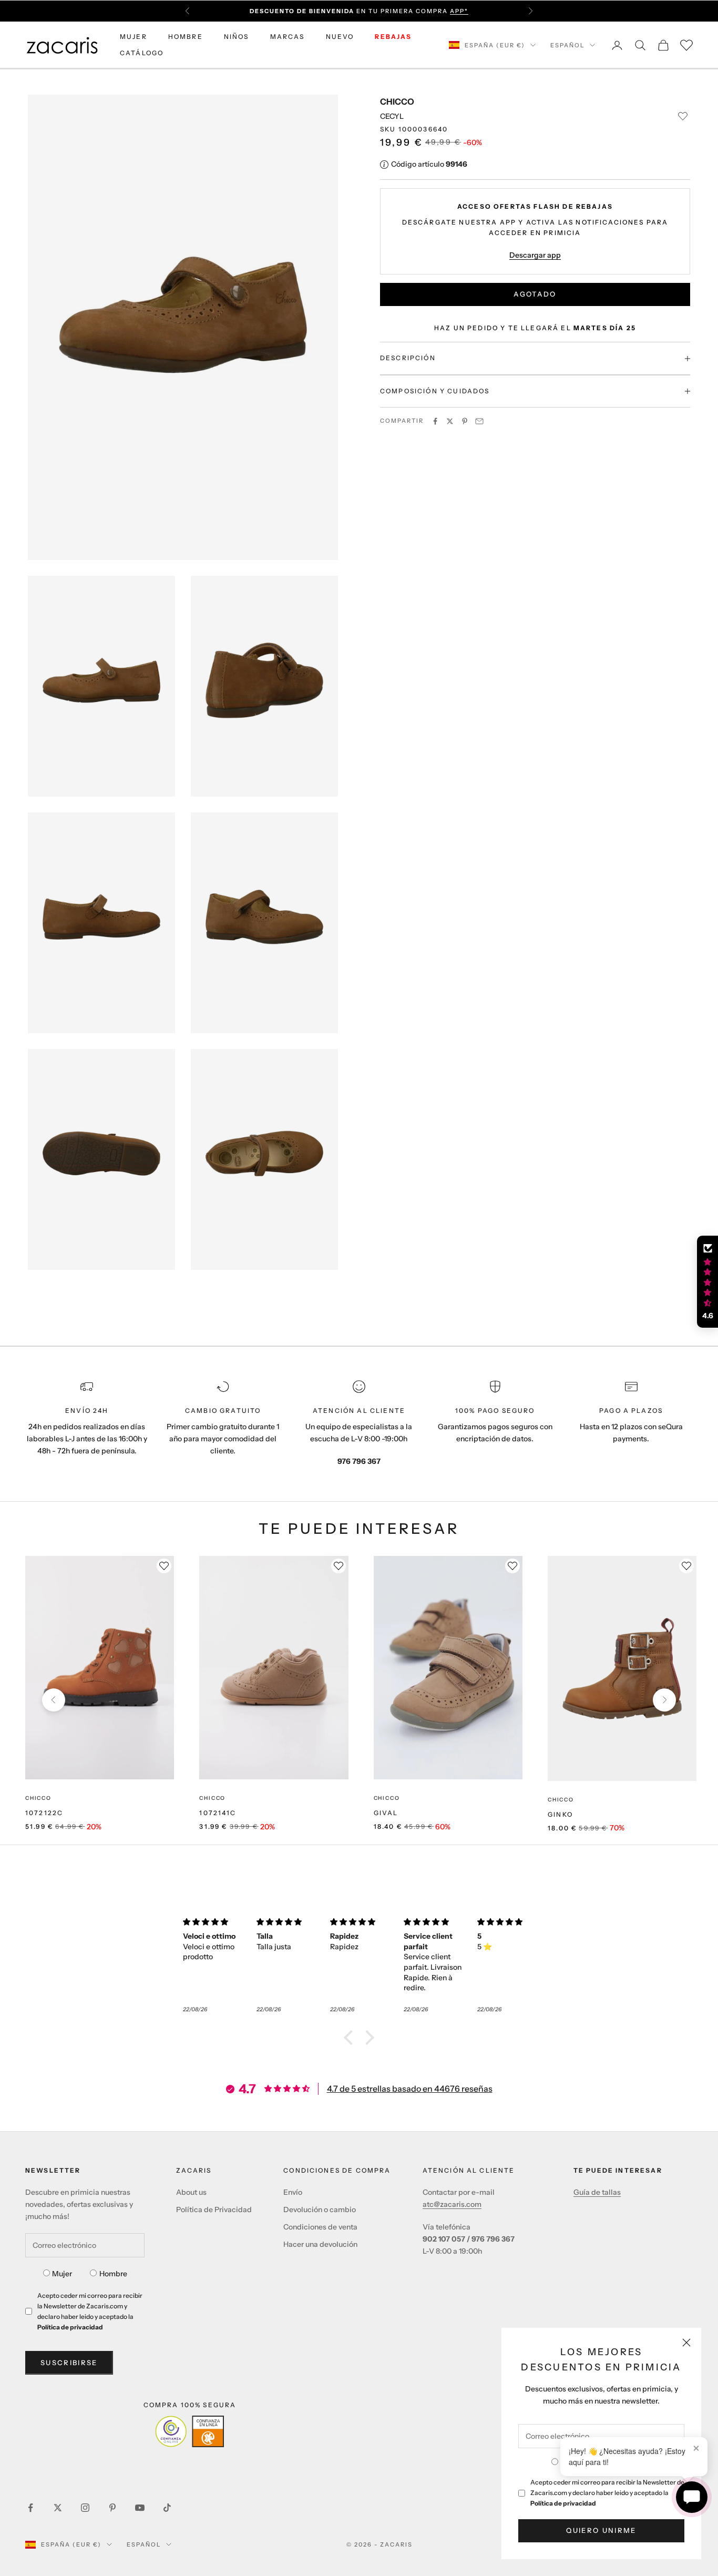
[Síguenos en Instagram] (85, 2508)
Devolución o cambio (320, 2210)
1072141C (218, 1813)
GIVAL (386, 1813)
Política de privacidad (563, 2503)
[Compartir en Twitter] (450, 421)
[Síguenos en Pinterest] (112, 2508)
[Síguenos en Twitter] (58, 2508)
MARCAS (288, 37)
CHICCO (397, 101)
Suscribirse (69, 2363)
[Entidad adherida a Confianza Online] (189, 2431)
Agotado (535, 294)
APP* (459, 11)
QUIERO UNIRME (601, 2530)
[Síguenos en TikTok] (167, 2508)
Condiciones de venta (320, 2227)
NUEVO (340, 37)
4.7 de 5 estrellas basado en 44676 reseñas (410, 2089)
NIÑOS (237, 37)
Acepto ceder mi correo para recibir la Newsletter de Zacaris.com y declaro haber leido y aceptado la (607, 2493)
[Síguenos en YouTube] (140, 2508)
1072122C (44, 1813)
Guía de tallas (597, 2192)
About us (191, 2192)
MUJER (134, 37)
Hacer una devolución (320, 2244)
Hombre (113, 2274)
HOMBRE (186, 37)
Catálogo (142, 53)
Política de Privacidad (214, 2210)
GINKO (560, 1814)
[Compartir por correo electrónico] (479, 421)
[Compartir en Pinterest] (465, 421)
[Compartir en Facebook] (435, 421)
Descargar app (535, 255)
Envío (293, 2192)
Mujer (62, 2274)
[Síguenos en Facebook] (30, 2508)
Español (567, 45)
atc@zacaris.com (452, 2204)
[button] (351, 2037)
